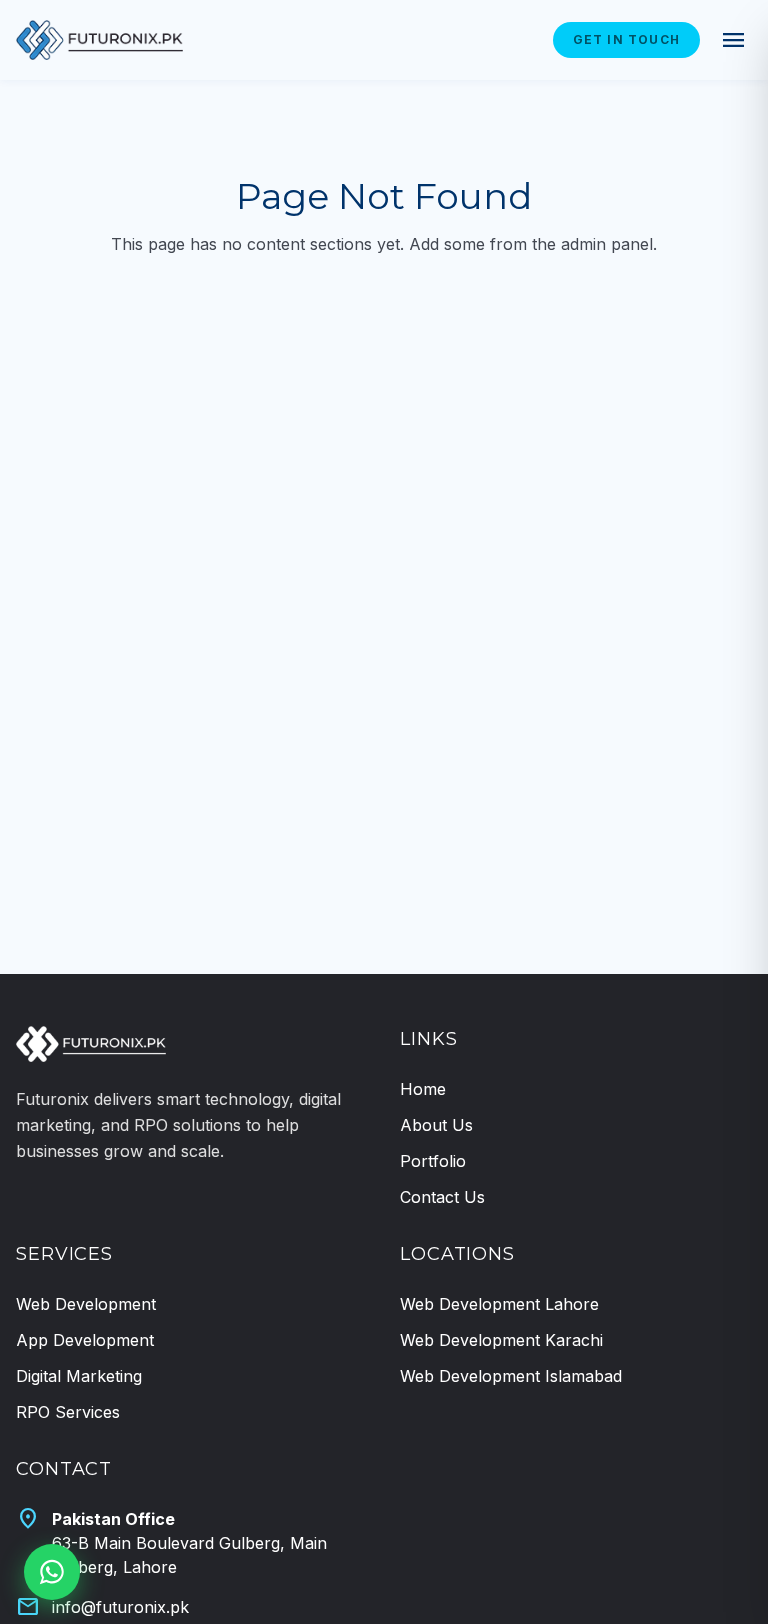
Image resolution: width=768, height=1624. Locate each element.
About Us (436, 1125)
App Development (85, 1340)
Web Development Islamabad (511, 1376)
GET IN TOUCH (626, 39)
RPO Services (68, 1412)
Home (423, 1089)
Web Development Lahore (499, 1304)
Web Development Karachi (501, 1340)
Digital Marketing (79, 1376)
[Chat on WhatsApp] (52, 1572)
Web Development (86, 1304)
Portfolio (433, 1161)
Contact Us (442, 1197)
